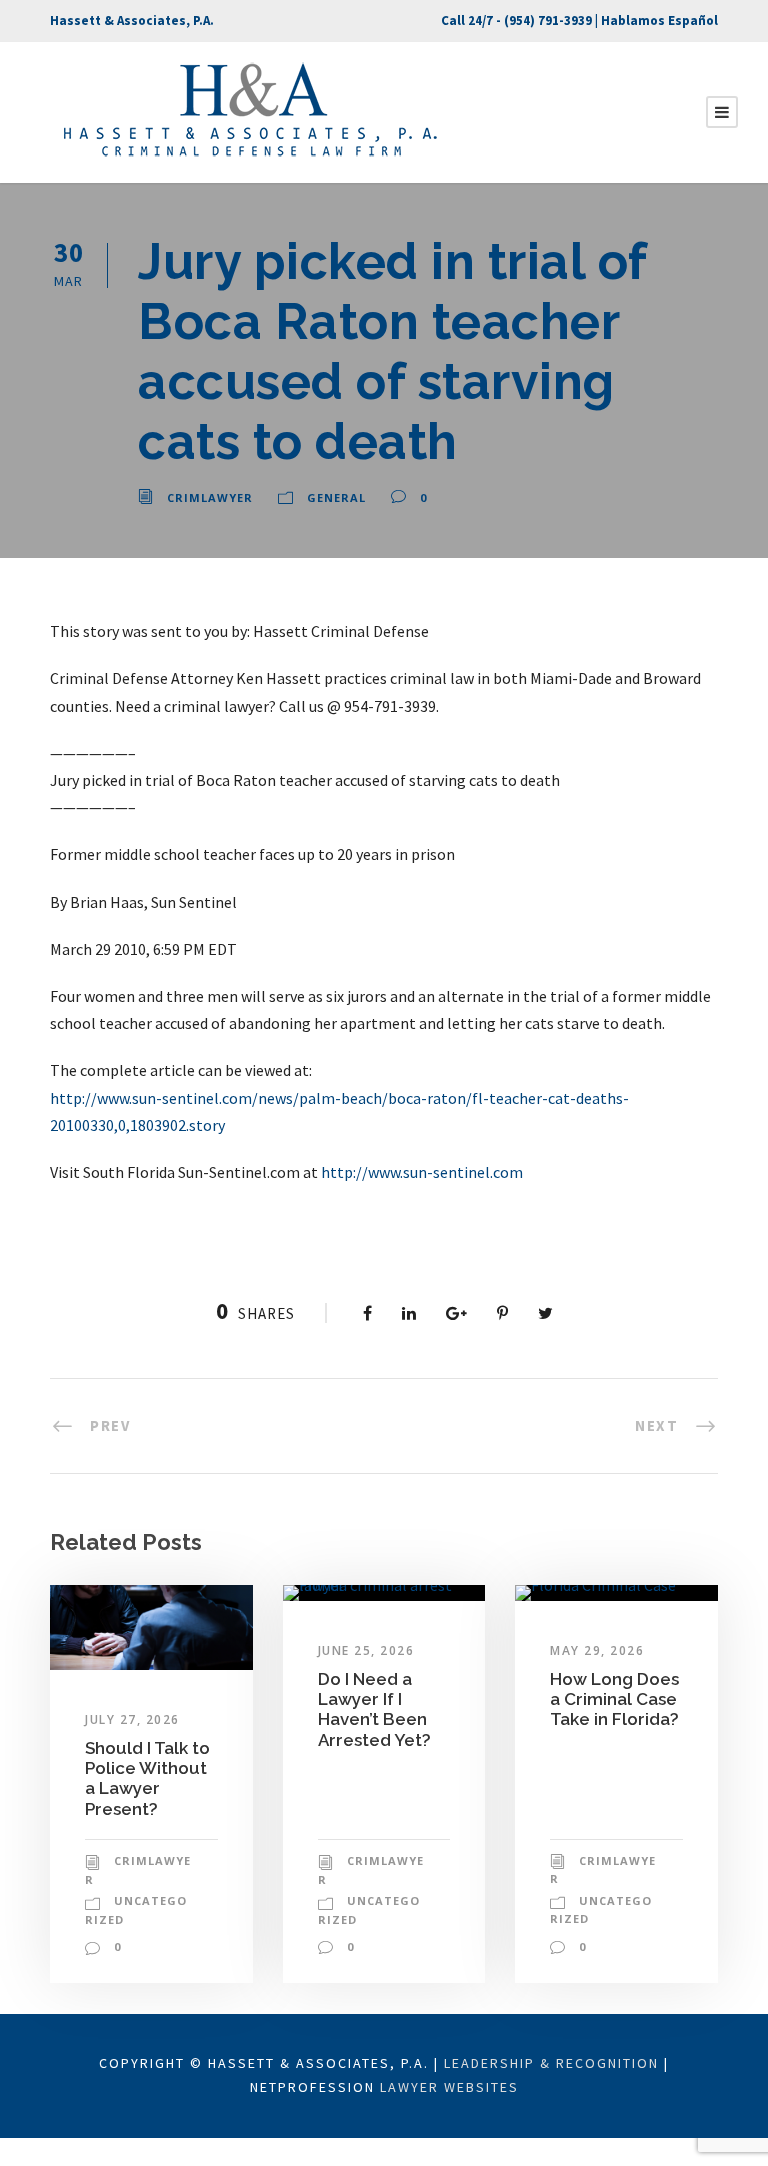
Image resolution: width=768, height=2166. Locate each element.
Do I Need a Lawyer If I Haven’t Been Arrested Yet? (374, 1709)
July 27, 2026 (132, 1719)
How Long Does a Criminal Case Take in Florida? (614, 1699)
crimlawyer (210, 497)
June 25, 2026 (366, 1650)
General (336, 497)
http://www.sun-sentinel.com (422, 1172)
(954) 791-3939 (548, 20)
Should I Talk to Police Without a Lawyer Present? (147, 1778)
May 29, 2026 (597, 1650)
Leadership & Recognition (551, 2063)
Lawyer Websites (449, 2087)
